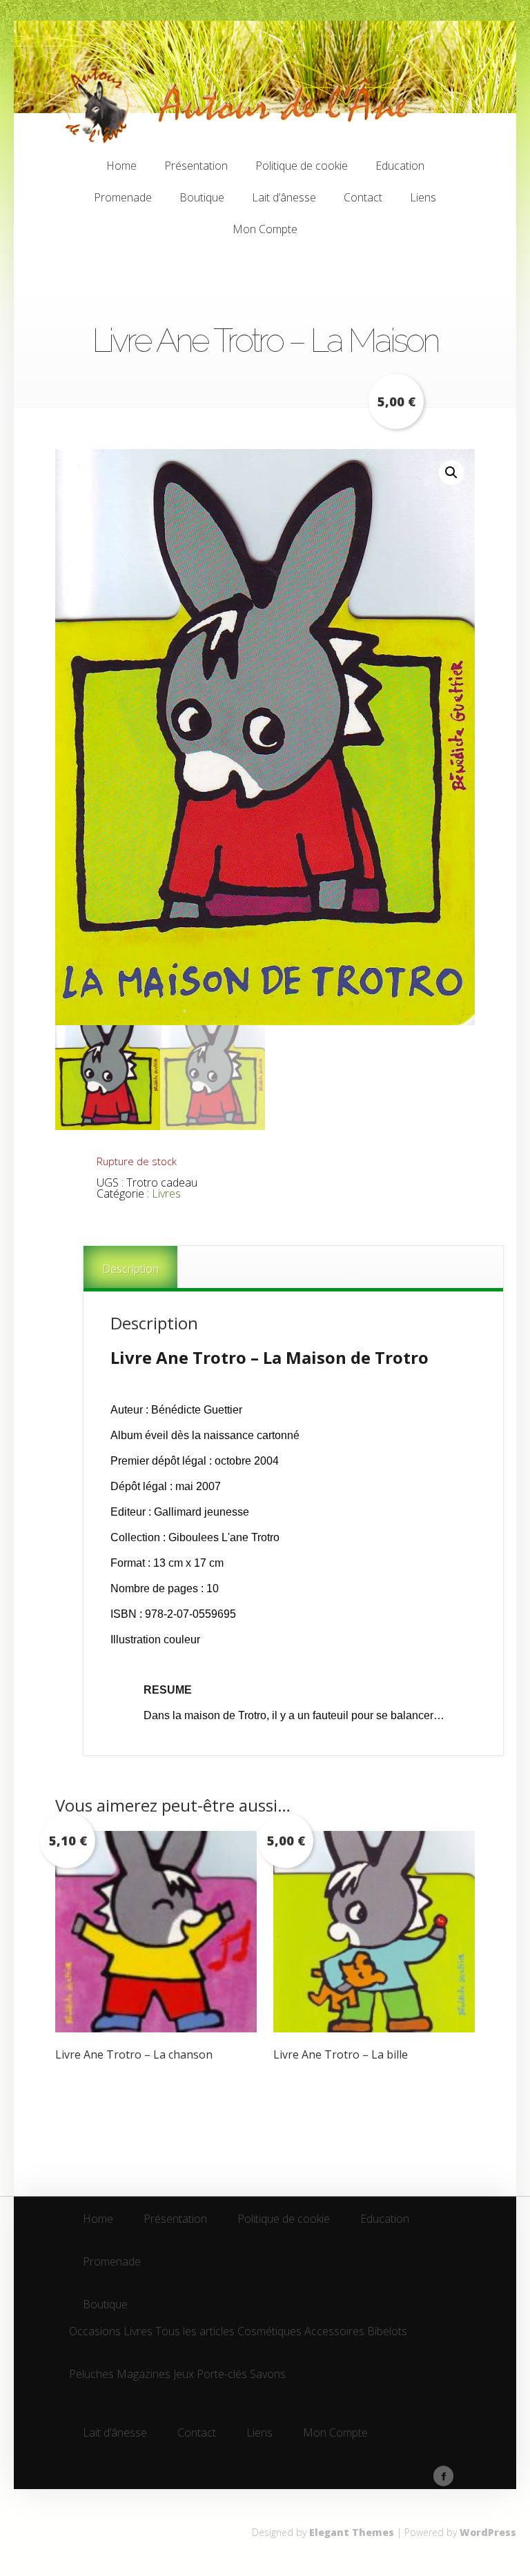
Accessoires (334, 2332)
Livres (166, 1193)
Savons (268, 2375)
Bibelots (387, 2332)
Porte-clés (222, 2375)
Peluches (91, 2375)
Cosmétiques (269, 2332)
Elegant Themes (352, 2532)
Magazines (144, 2375)
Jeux (184, 2375)
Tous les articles (195, 2332)
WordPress (488, 2532)
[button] (451, 473)
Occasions (95, 2332)
